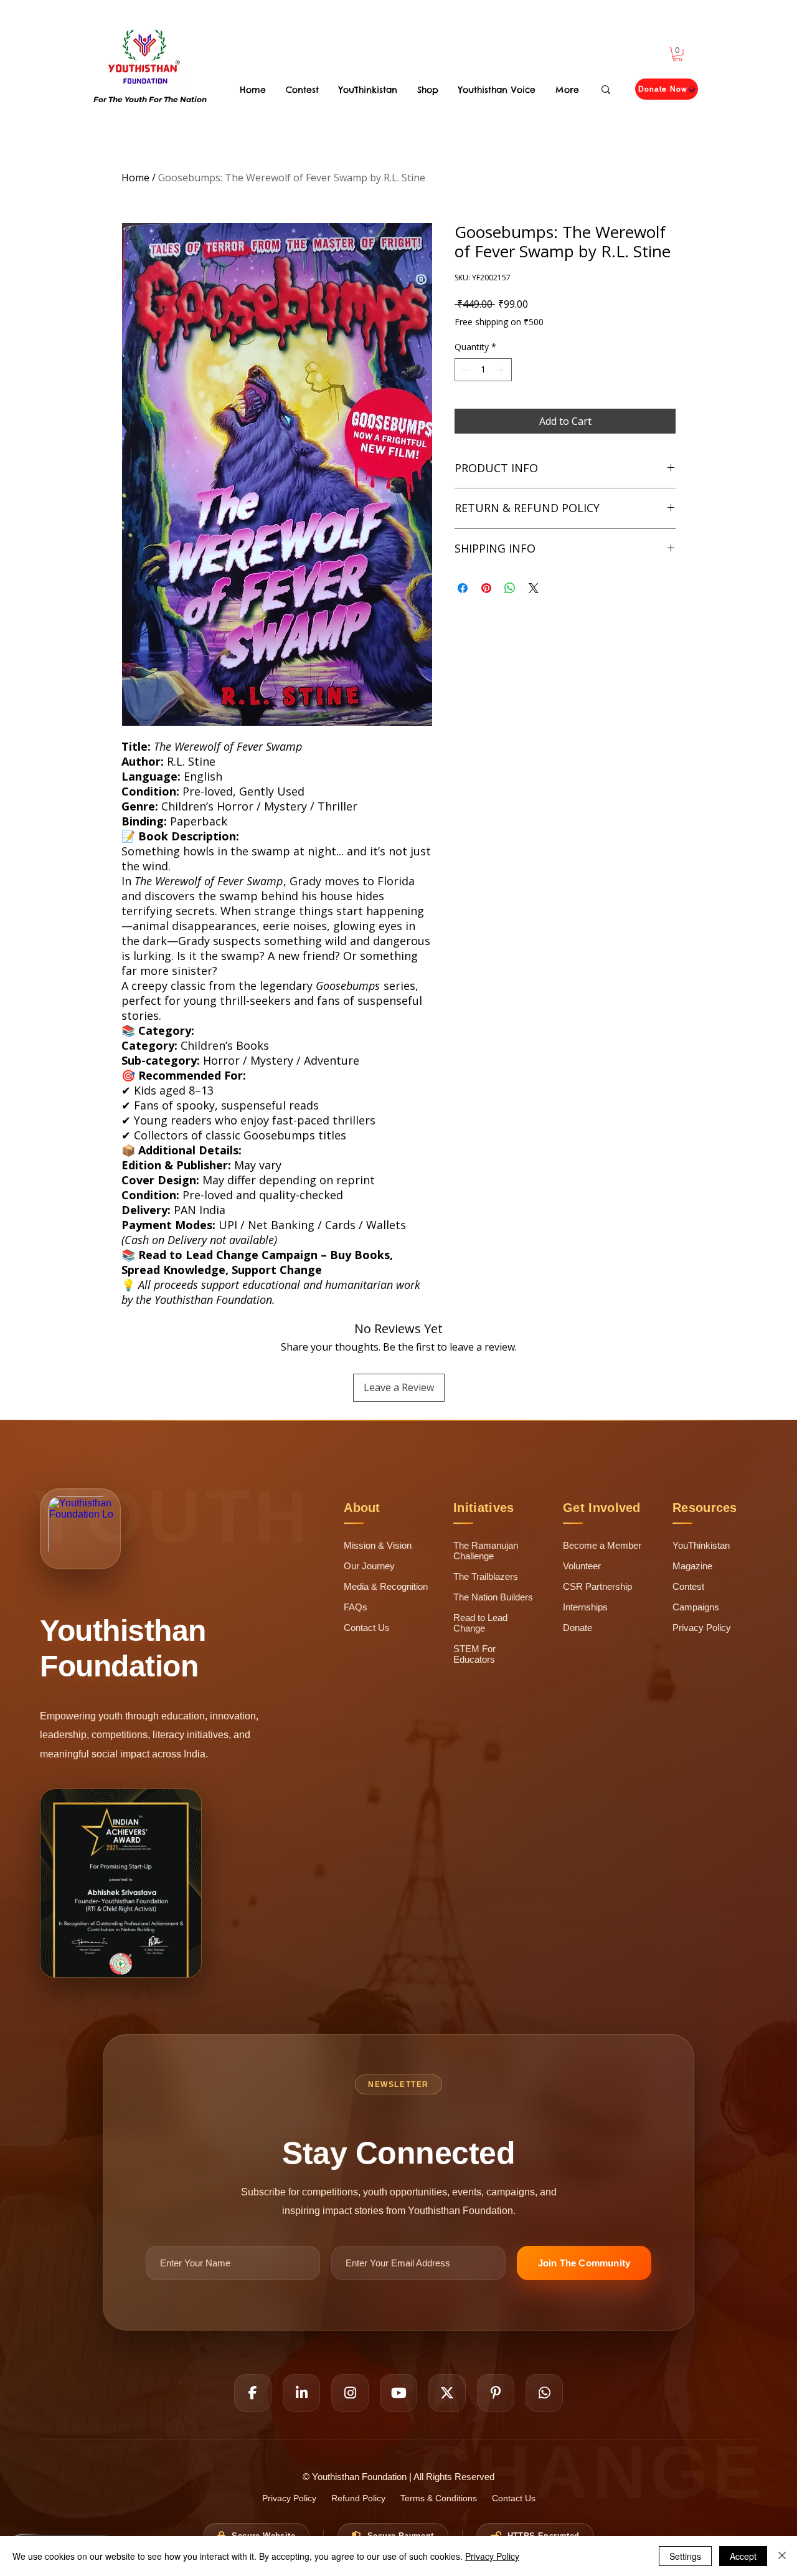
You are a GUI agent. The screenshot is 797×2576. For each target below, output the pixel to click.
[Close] (782, 2556)
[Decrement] (464, 370)
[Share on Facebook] (463, 588)
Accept (743, 2556)
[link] (677, 54)
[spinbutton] (483, 370)
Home (135, 178)
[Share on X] (534, 588)
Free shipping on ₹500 (499, 322)
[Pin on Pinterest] (486, 588)
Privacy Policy (492, 2556)
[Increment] (502, 370)
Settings (685, 2556)
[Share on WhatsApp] (510, 588)
